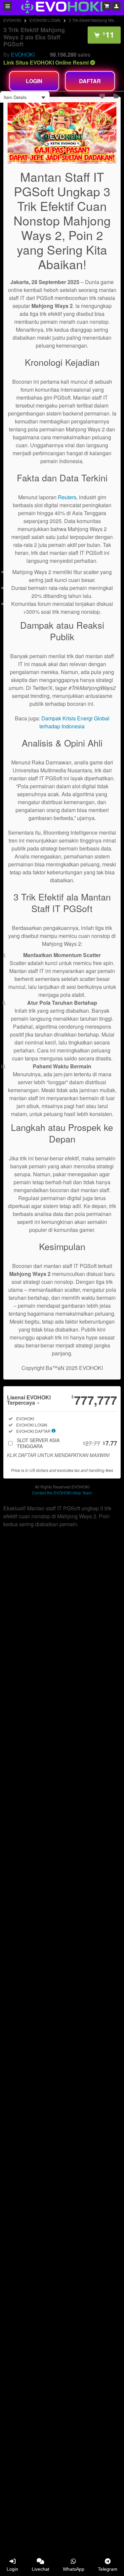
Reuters (67, 497)
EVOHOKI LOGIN (45, 20)
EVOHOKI (12, 20)
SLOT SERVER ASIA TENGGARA (67, 1443)
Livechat (41, 2569)
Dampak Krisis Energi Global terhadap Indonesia (74, 722)
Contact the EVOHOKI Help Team (62, 1493)
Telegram (108, 2569)
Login (12, 2569)
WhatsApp (74, 2569)
